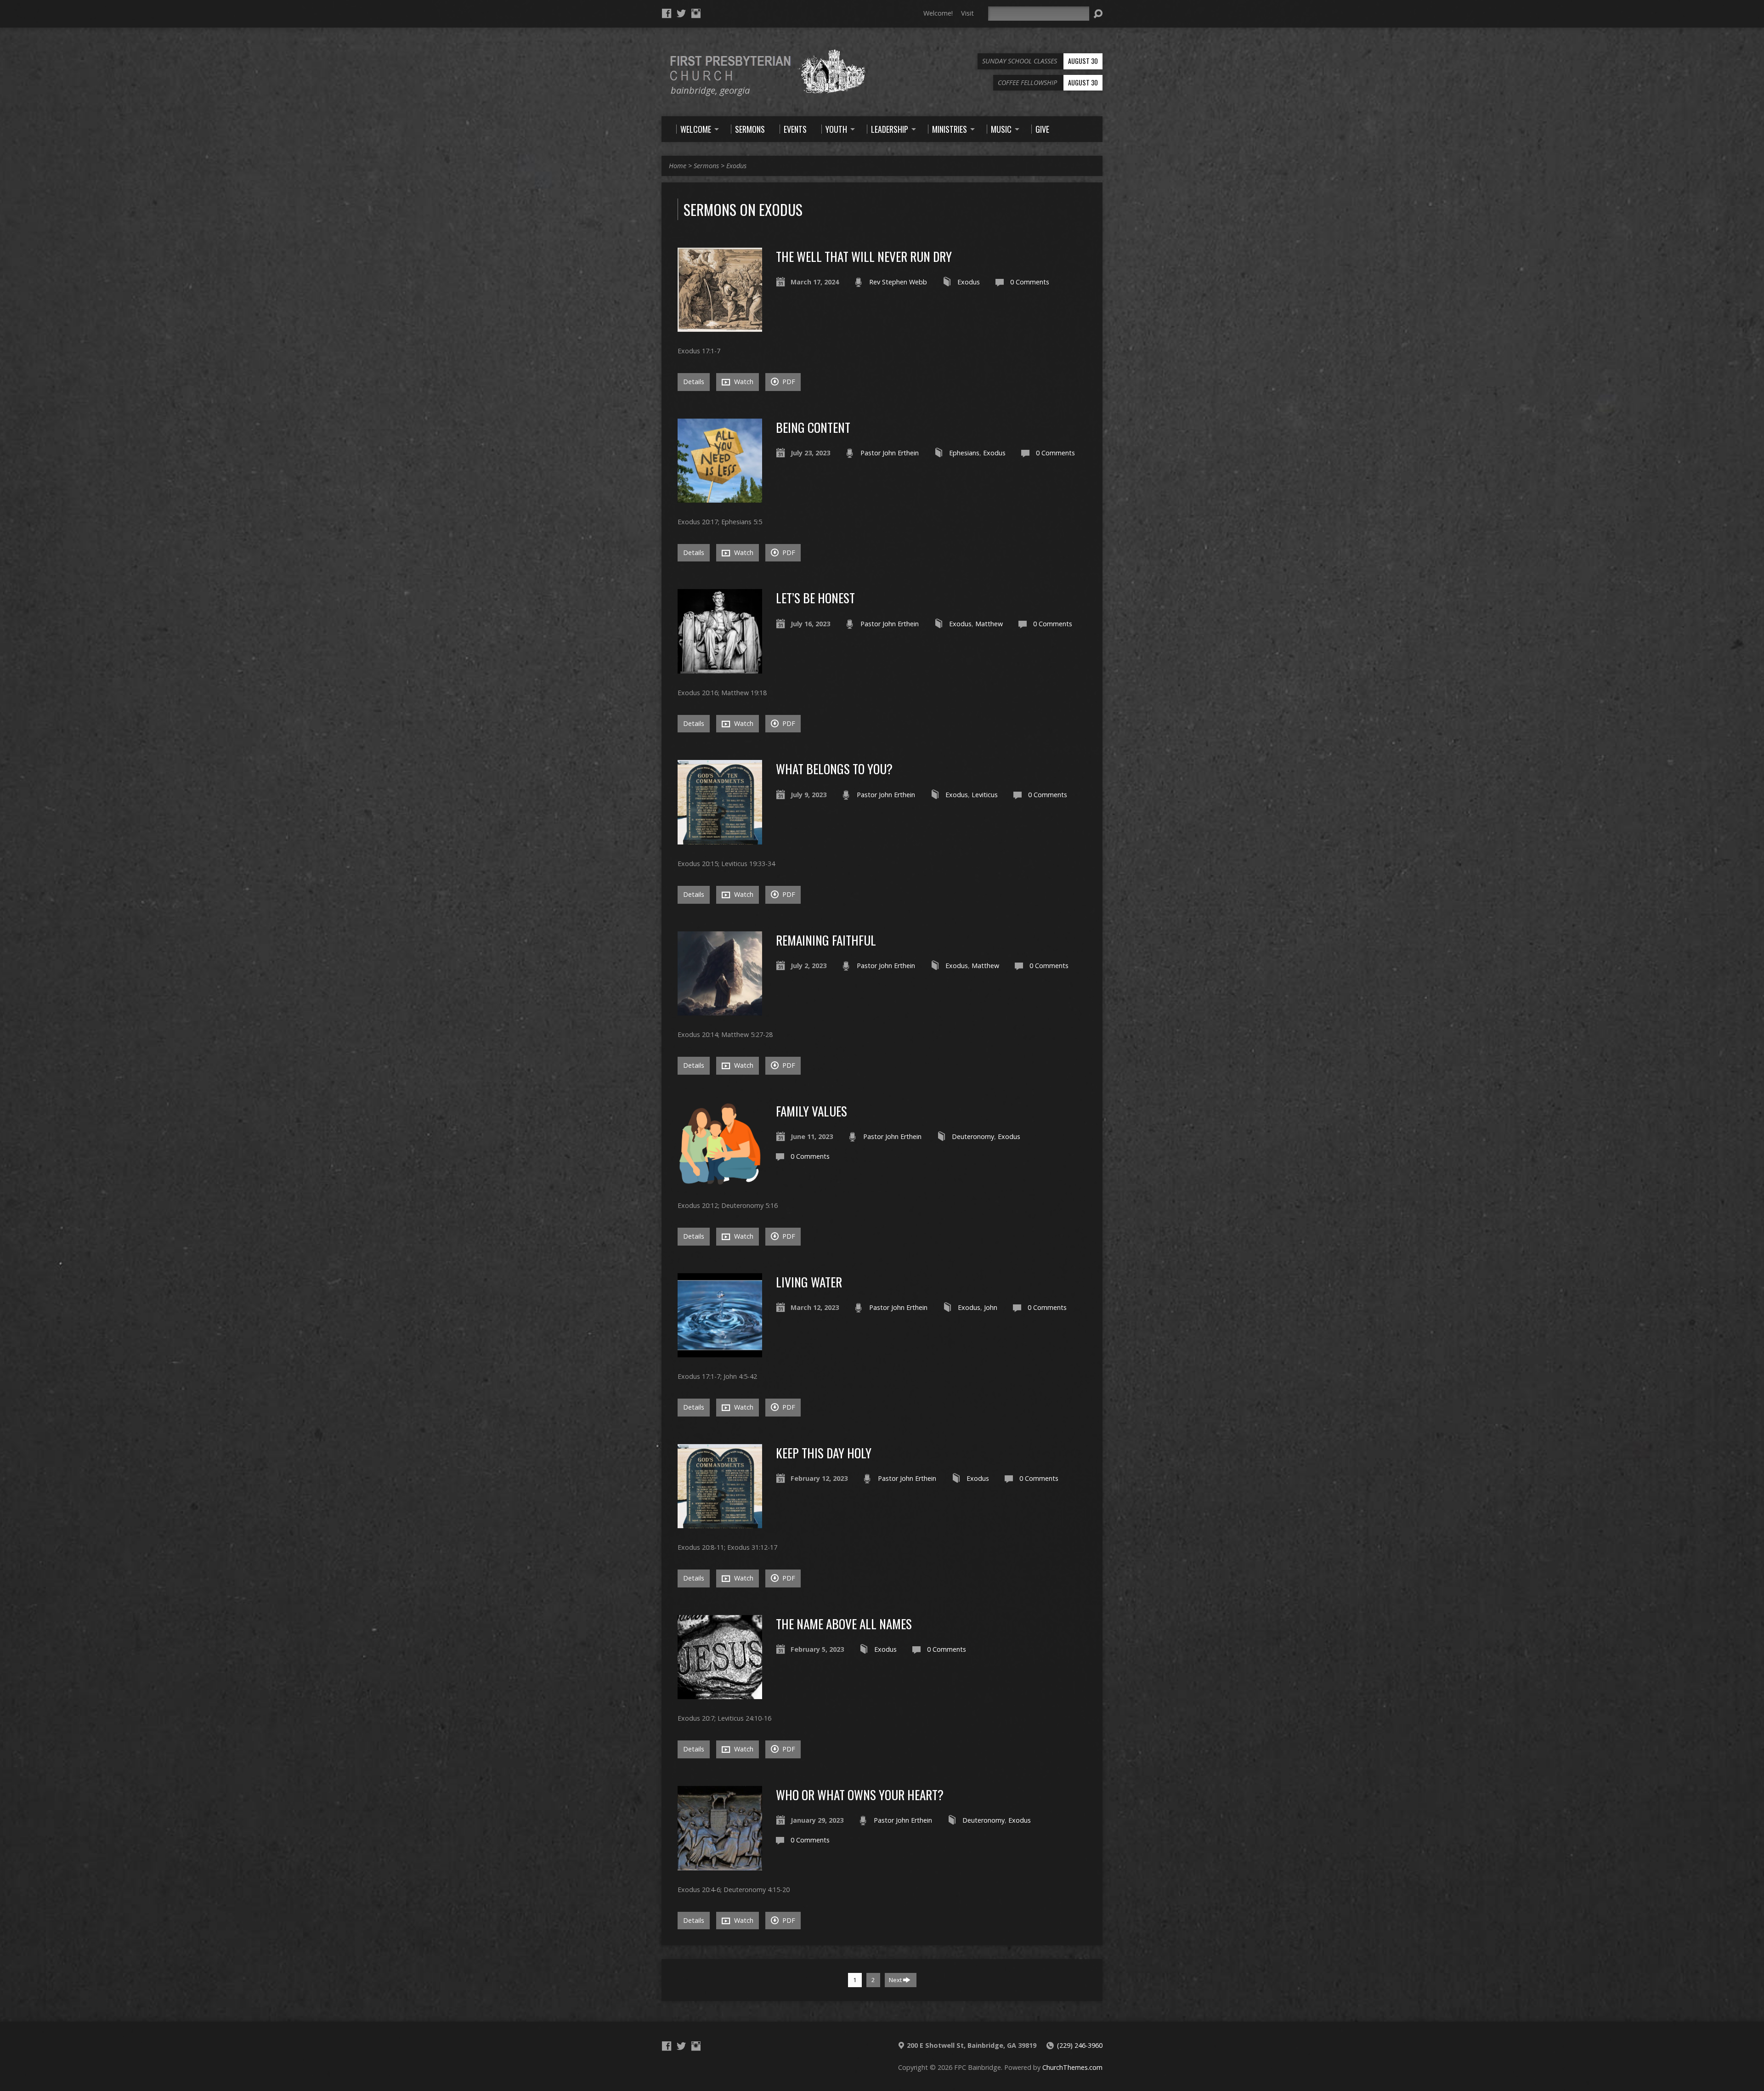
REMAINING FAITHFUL (826, 940)
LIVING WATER (809, 1282)
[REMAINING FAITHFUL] (720, 1010)
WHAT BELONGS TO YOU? (834, 768)
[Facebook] (667, 13)
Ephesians (964, 453)
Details (694, 382)
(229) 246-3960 (1080, 2045)
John (991, 1307)
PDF (788, 382)
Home (678, 166)
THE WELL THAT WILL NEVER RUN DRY (864, 256)
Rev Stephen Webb (898, 282)
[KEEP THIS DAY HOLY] (720, 1523)
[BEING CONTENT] (720, 497)
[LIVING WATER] (720, 1352)
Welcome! (938, 13)
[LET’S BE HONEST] (720, 668)
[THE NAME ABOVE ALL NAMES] (720, 1694)
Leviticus (985, 795)
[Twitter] (681, 13)
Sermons (706, 166)
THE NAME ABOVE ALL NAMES (844, 1623)
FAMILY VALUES (811, 1111)
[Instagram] (696, 13)
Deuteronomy (973, 1136)
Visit (967, 13)
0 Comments (1030, 282)
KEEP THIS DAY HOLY (824, 1453)
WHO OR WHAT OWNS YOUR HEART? (860, 1794)
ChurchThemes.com (1072, 2067)
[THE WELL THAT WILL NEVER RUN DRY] (720, 326)
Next (896, 1980)
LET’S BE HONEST (815, 598)
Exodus (736, 166)
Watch (743, 382)
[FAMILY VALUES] (720, 1181)
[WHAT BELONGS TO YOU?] (720, 839)
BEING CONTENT (813, 427)
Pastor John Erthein (890, 453)
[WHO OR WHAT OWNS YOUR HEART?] (720, 1865)
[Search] (1098, 14)
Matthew (989, 624)
